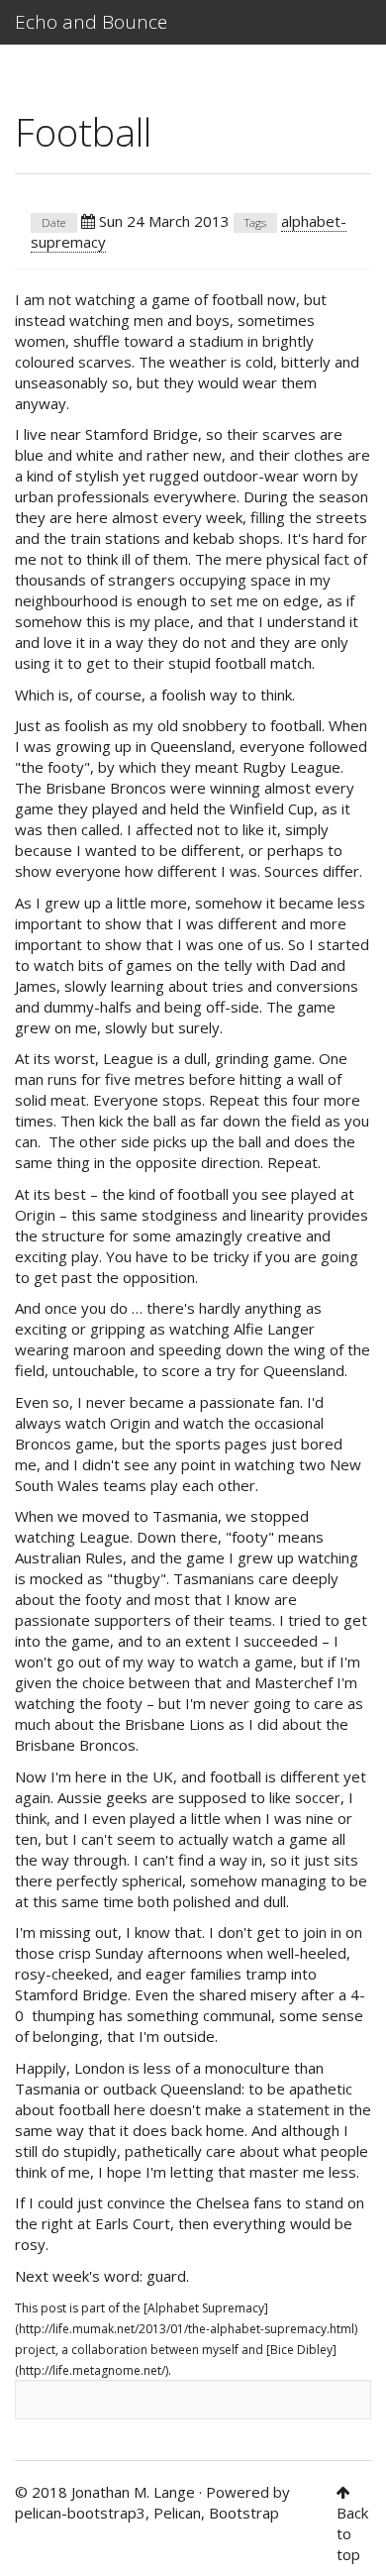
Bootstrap (244, 2513)
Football (83, 131)
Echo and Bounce (91, 22)
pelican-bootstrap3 (80, 2513)
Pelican (177, 2513)
